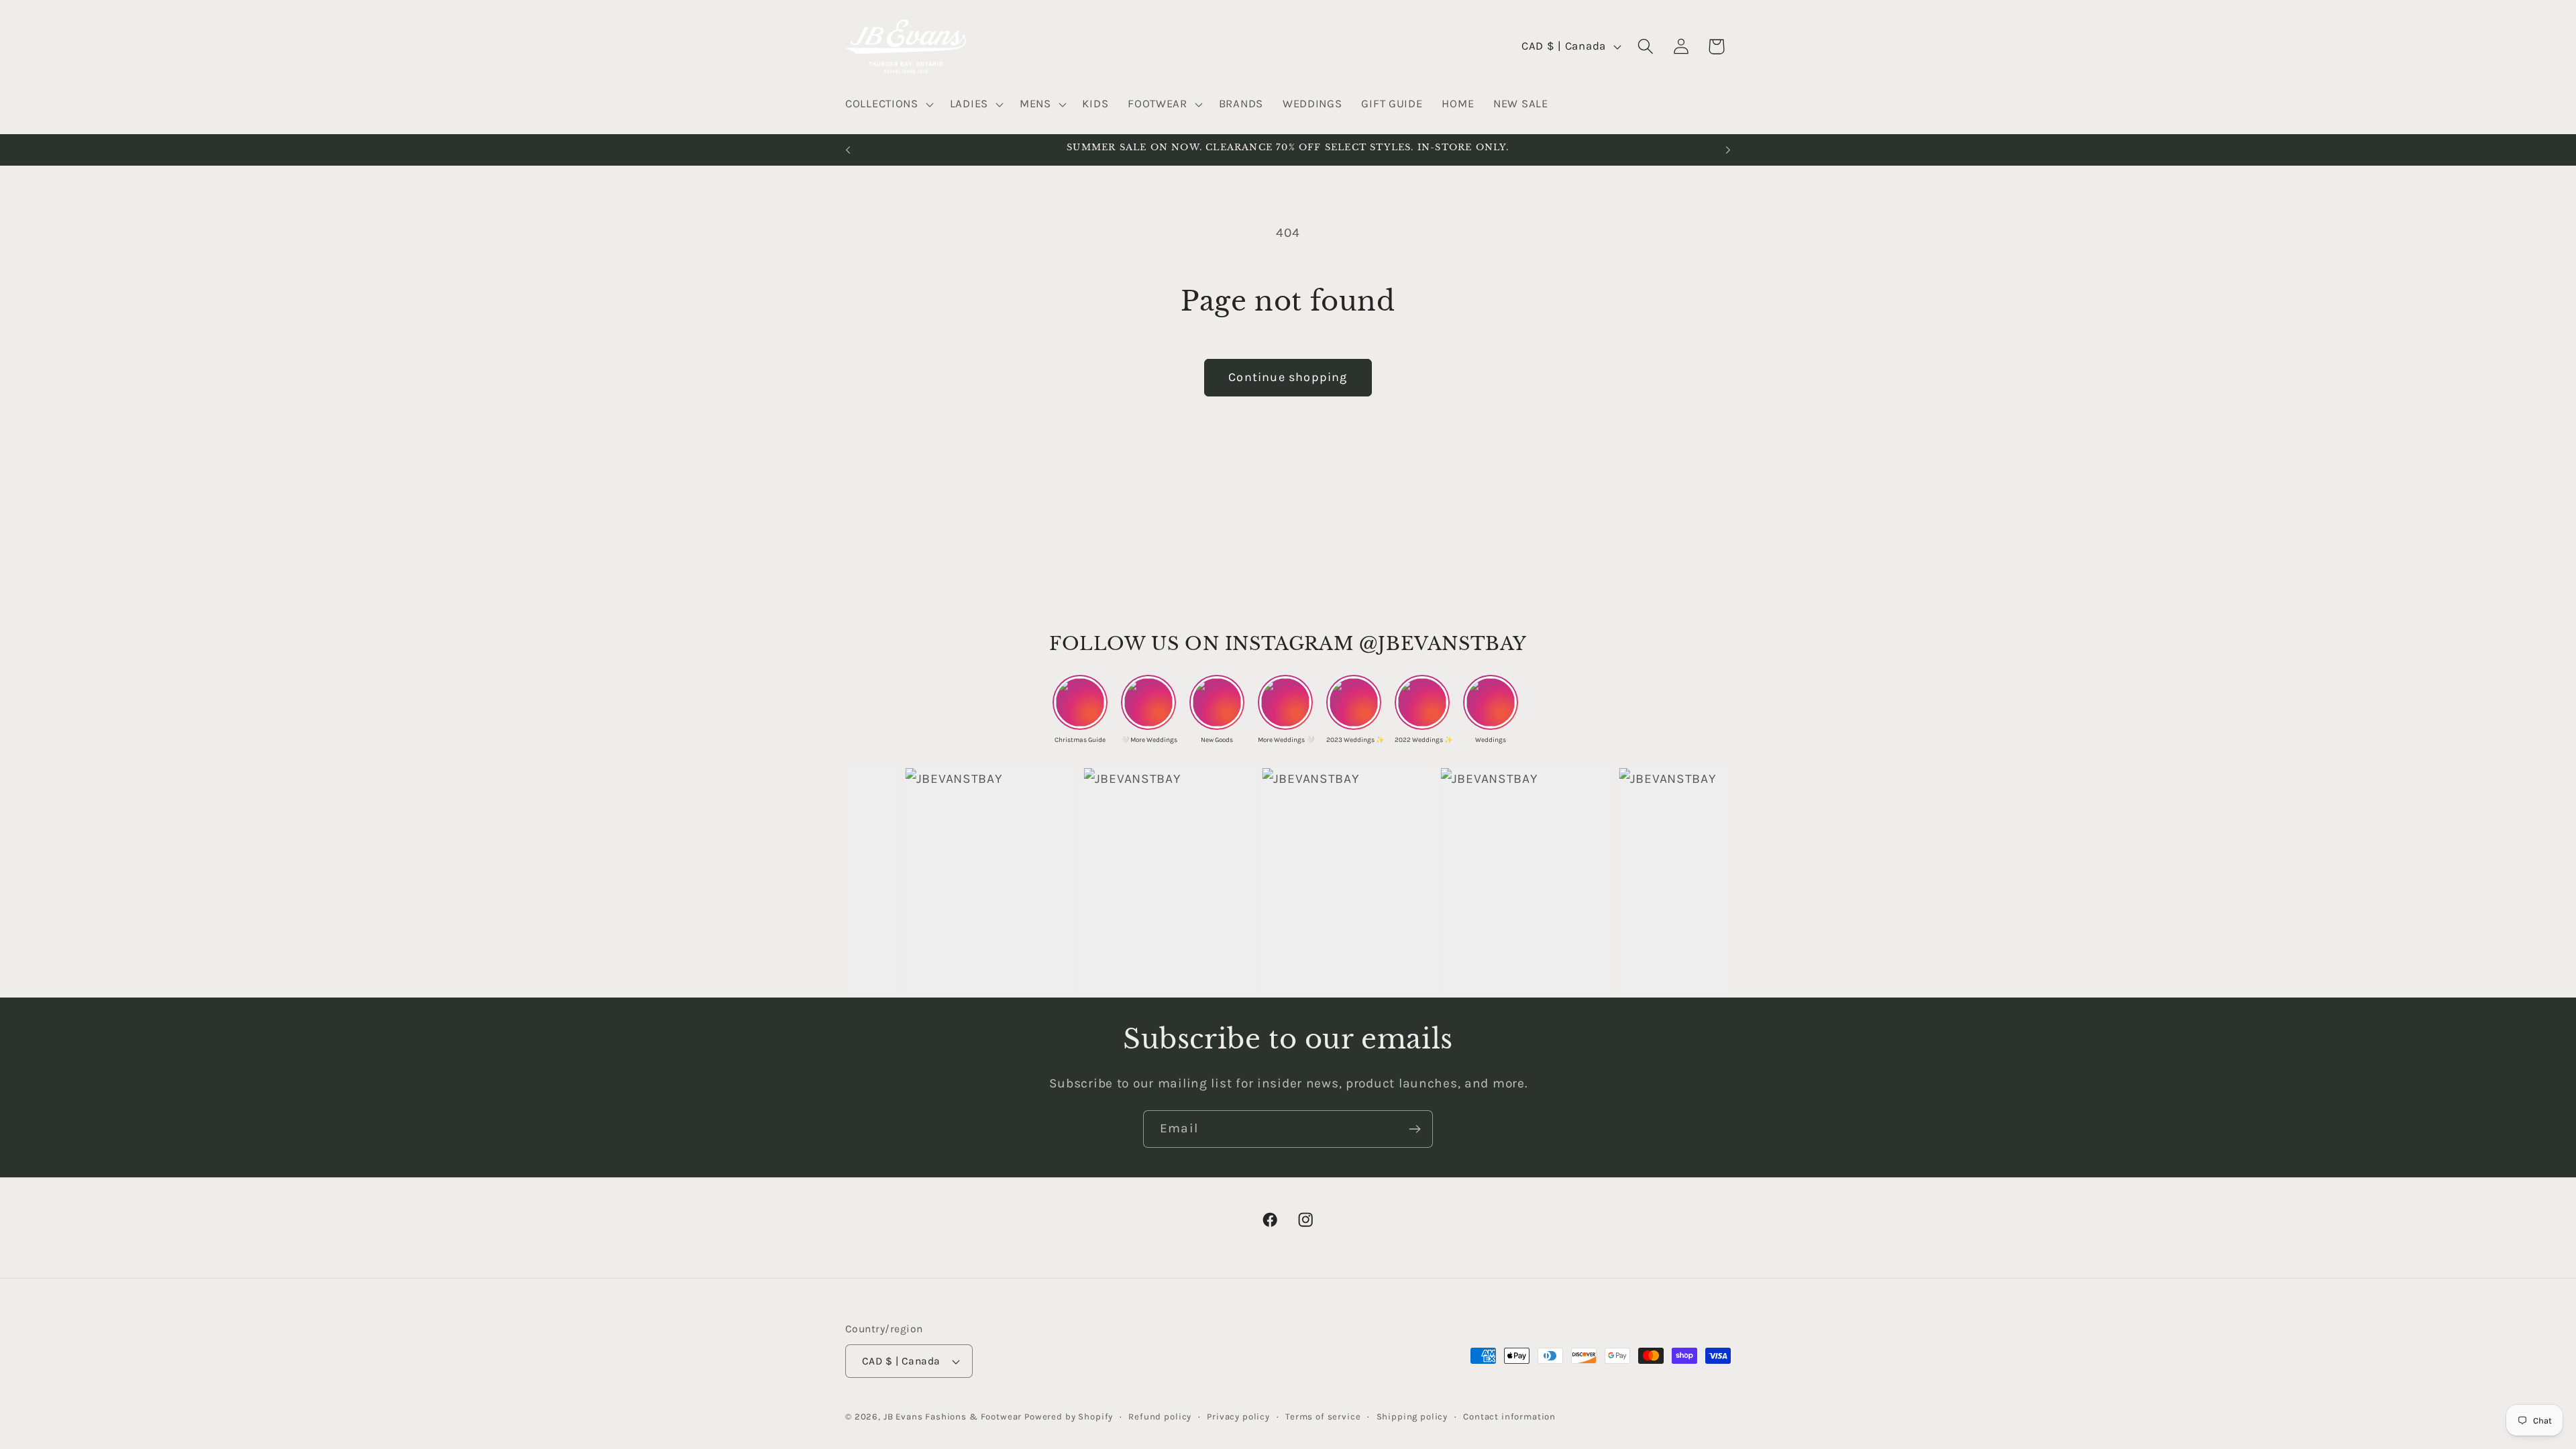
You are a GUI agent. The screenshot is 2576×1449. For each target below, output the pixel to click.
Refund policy (1160, 1416)
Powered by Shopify (1069, 1416)
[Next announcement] (1728, 150)
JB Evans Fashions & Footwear (953, 1416)
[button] (888, 105)
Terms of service (1323, 1416)
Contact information (1509, 1416)
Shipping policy (1412, 1416)
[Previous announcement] (848, 150)
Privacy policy (1238, 1416)
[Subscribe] (1414, 1129)
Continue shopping (1288, 377)
